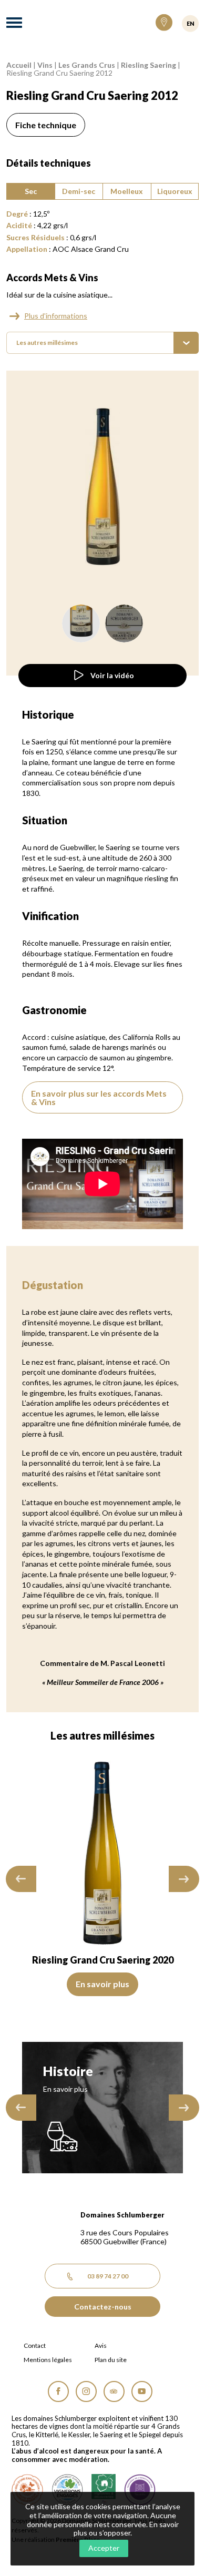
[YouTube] (142, 2391)
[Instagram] (86, 2391)
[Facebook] (58, 2391)
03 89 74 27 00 (108, 2276)
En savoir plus (102, 1984)
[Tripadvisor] (114, 2391)
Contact (35, 2346)
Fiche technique (46, 125)
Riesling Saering (148, 65)
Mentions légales (48, 2360)
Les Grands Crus (87, 65)
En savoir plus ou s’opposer (126, 2529)
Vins (45, 65)
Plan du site (111, 2360)
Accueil (19, 65)
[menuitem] (102, 343)
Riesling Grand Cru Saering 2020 (103, 1960)
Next (184, 1879)
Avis (101, 2346)
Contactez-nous (103, 2307)
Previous (21, 1879)
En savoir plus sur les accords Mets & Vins (99, 1097)
